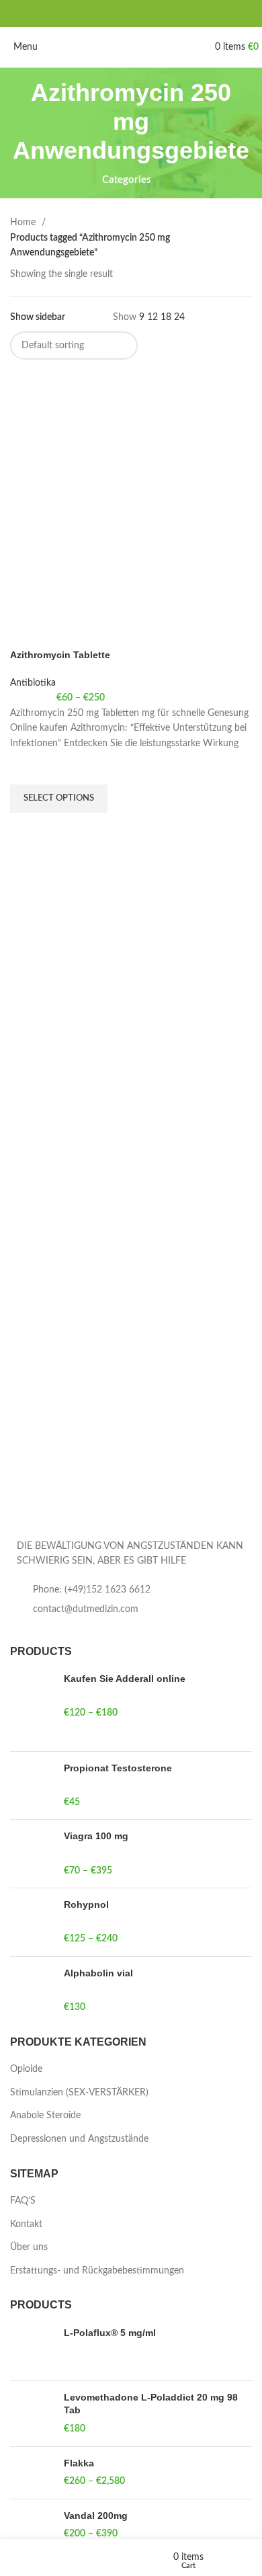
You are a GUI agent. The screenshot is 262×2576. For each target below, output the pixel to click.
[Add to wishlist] (27, 768)
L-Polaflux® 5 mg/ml (110, 2333)
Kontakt (26, 2224)
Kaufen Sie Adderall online (125, 1679)
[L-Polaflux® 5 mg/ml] (32, 2348)
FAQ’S (23, 2201)
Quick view (27, 830)
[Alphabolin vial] (32, 1991)
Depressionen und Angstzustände (79, 2139)
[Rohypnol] (32, 1922)
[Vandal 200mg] (32, 2525)
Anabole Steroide (45, 2116)
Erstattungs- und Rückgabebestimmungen (97, 2271)
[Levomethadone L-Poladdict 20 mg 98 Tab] (32, 2414)
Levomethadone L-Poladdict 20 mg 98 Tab (151, 2404)
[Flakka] (32, 2473)
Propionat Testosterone (118, 1768)
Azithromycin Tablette (60, 655)
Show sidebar (38, 317)
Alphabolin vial (98, 1973)
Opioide (26, 2069)
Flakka (79, 2463)
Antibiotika (33, 683)
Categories (127, 180)
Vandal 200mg (96, 2515)
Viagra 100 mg (96, 1836)
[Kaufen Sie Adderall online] (32, 1707)
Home (24, 223)
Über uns (29, 2247)
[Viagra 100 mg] (32, 1854)
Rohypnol (86, 1904)
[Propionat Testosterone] (32, 1786)
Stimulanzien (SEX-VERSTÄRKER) (79, 2093)
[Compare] (27, 632)
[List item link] (131, 1590)
